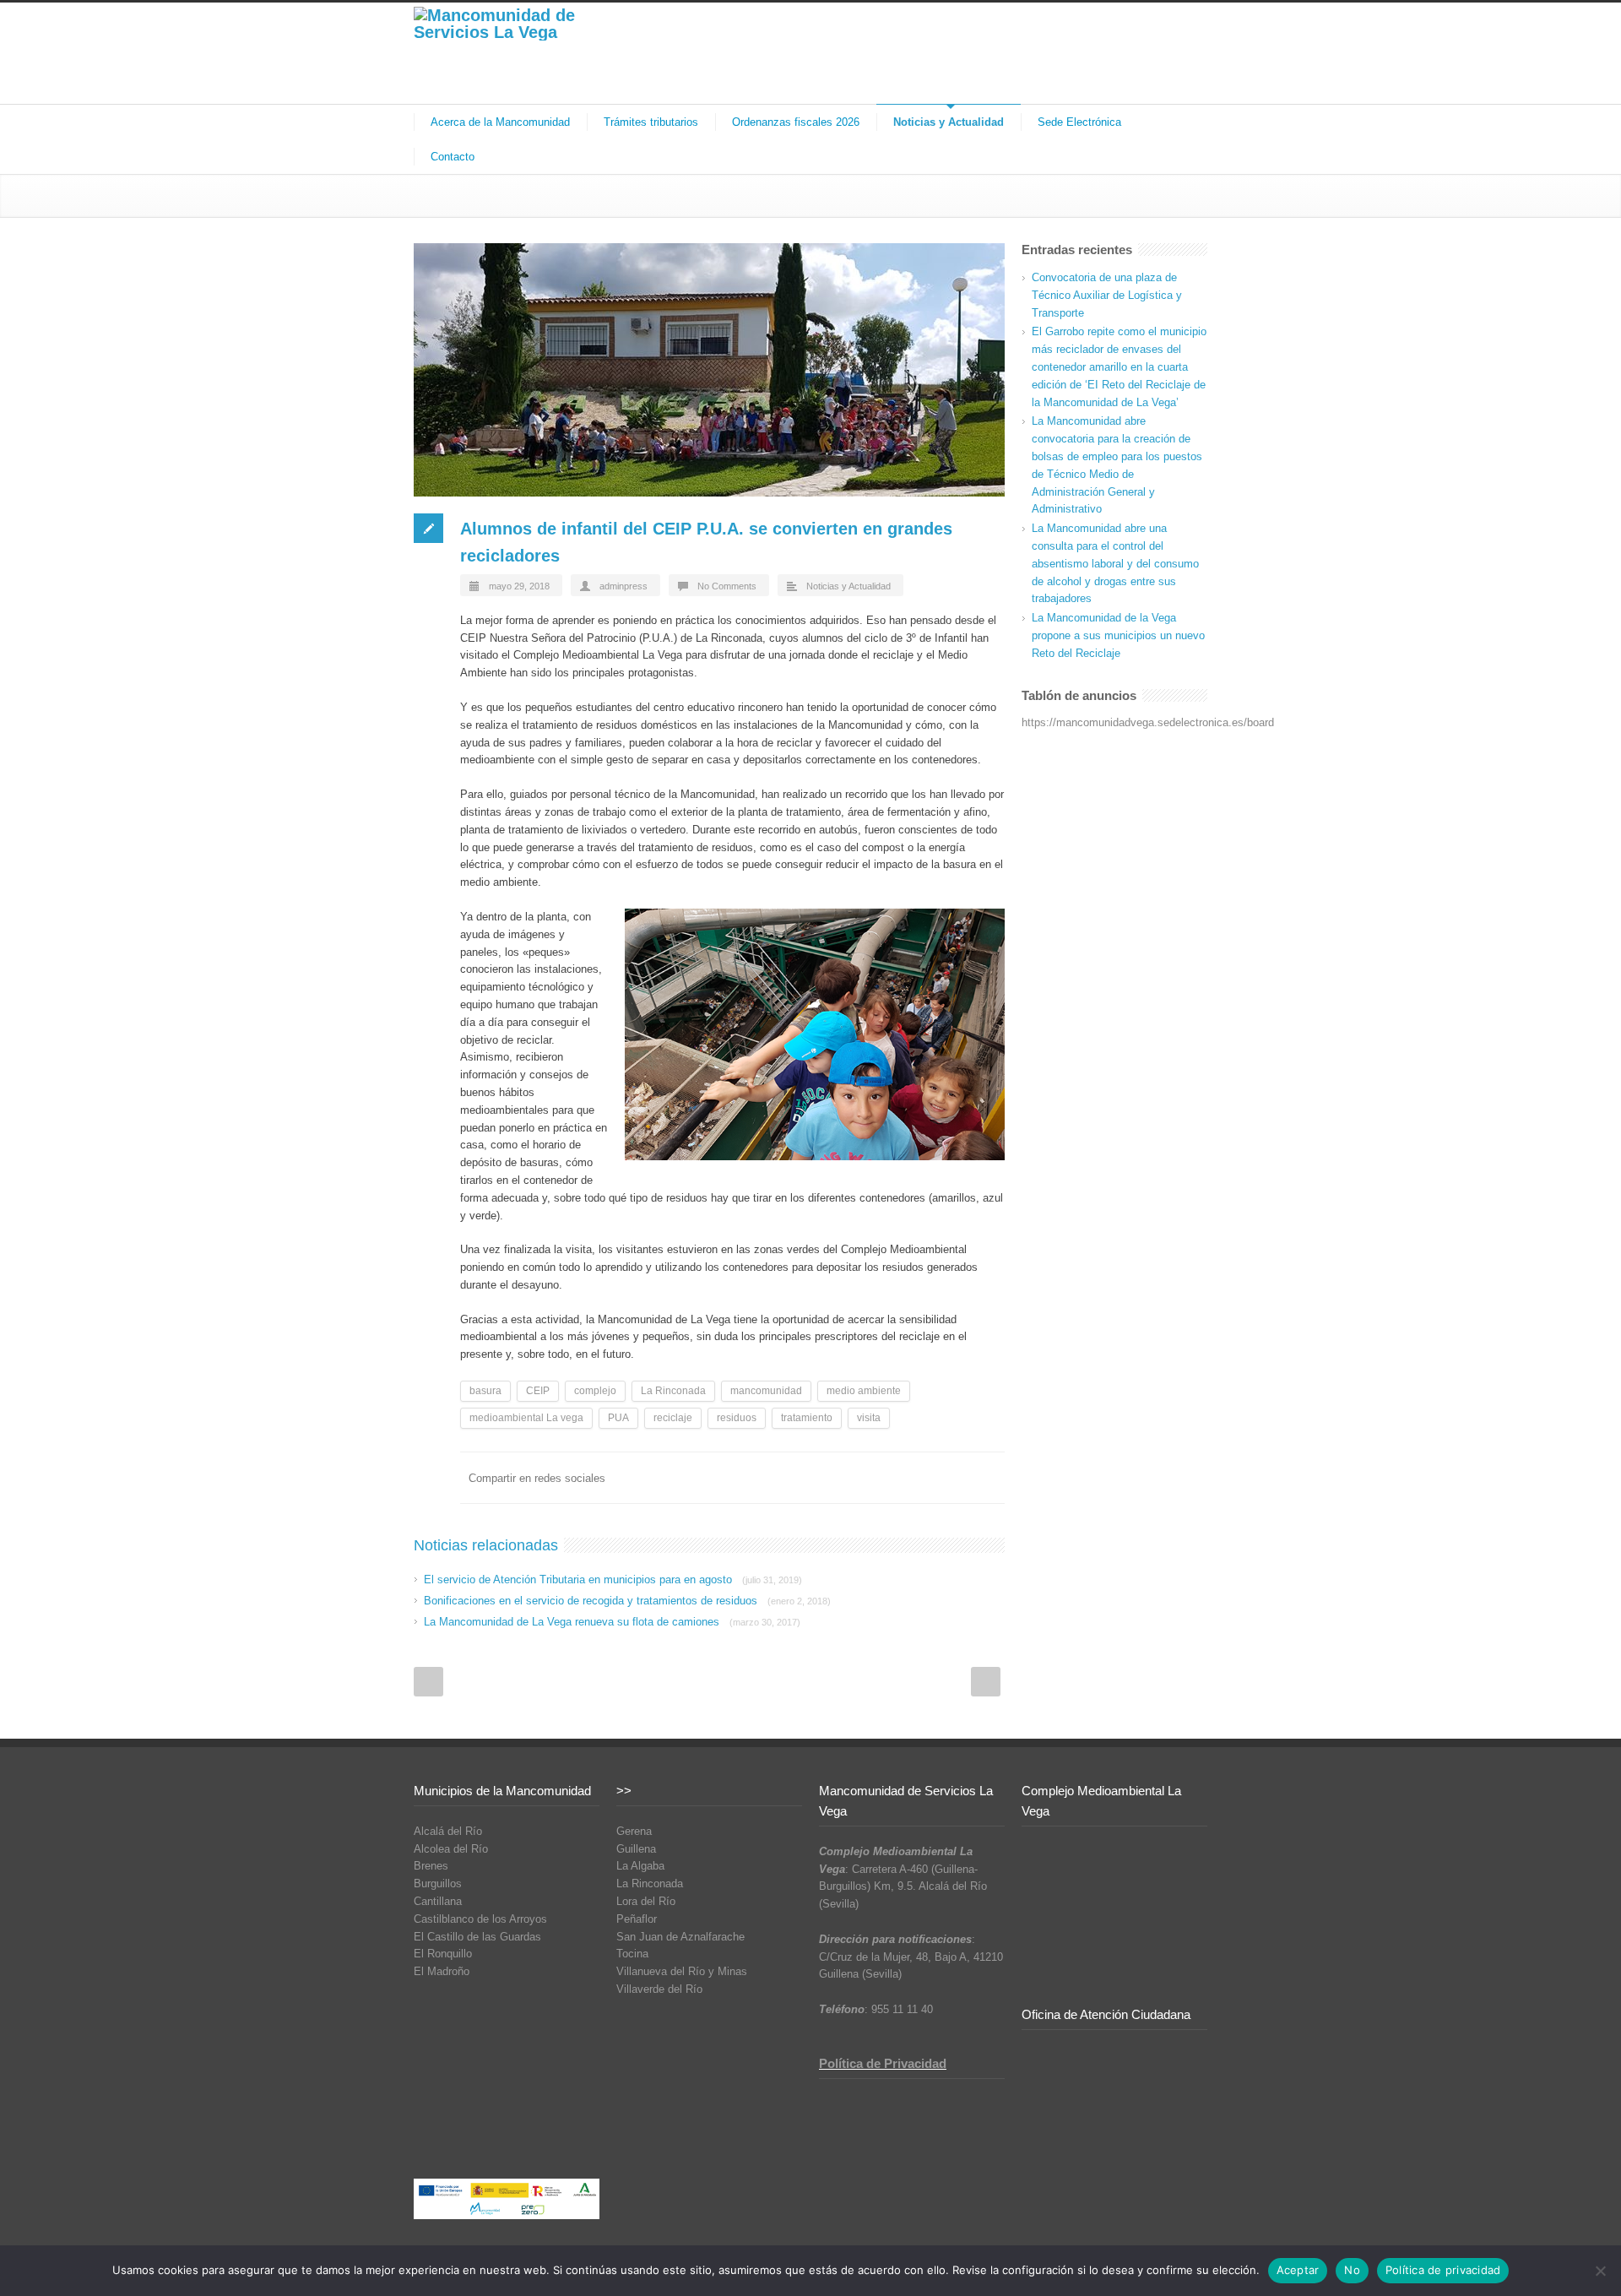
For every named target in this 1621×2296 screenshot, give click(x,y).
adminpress (623, 586)
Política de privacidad (1443, 2270)
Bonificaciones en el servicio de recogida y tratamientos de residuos (627, 1601)
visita (869, 1418)
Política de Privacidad (883, 2063)
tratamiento (807, 1418)
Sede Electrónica (1079, 122)
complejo (595, 1391)
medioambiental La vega (526, 1418)
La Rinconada (673, 1391)
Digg (886, 1478)
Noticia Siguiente (986, 1682)
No (1352, 2270)
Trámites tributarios (651, 122)
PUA (618, 1418)
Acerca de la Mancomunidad (500, 122)
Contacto (453, 157)
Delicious (920, 1478)
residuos (737, 1418)
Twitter (785, 1478)
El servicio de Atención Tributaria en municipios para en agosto (613, 1580)
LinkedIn (819, 1478)
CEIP (538, 1391)
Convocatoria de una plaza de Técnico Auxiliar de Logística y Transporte (1107, 295)
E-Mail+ (988, 1478)
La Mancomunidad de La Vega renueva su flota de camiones (612, 1622)
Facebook (751, 1478)
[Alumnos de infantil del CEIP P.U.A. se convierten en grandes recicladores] (709, 370)
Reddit (853, 1478)
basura (485, 1391)
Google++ (954, 1478)
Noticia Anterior (428, 1682)
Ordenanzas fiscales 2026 (796, 122)
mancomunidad (766, 1391)
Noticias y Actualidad (949, 122)
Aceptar (1298, 2270)
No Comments (727, 586)
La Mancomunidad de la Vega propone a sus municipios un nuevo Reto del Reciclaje (1118, 635)
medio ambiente (864, 1391)
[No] (1600, 2271)
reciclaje (673, 1418)
